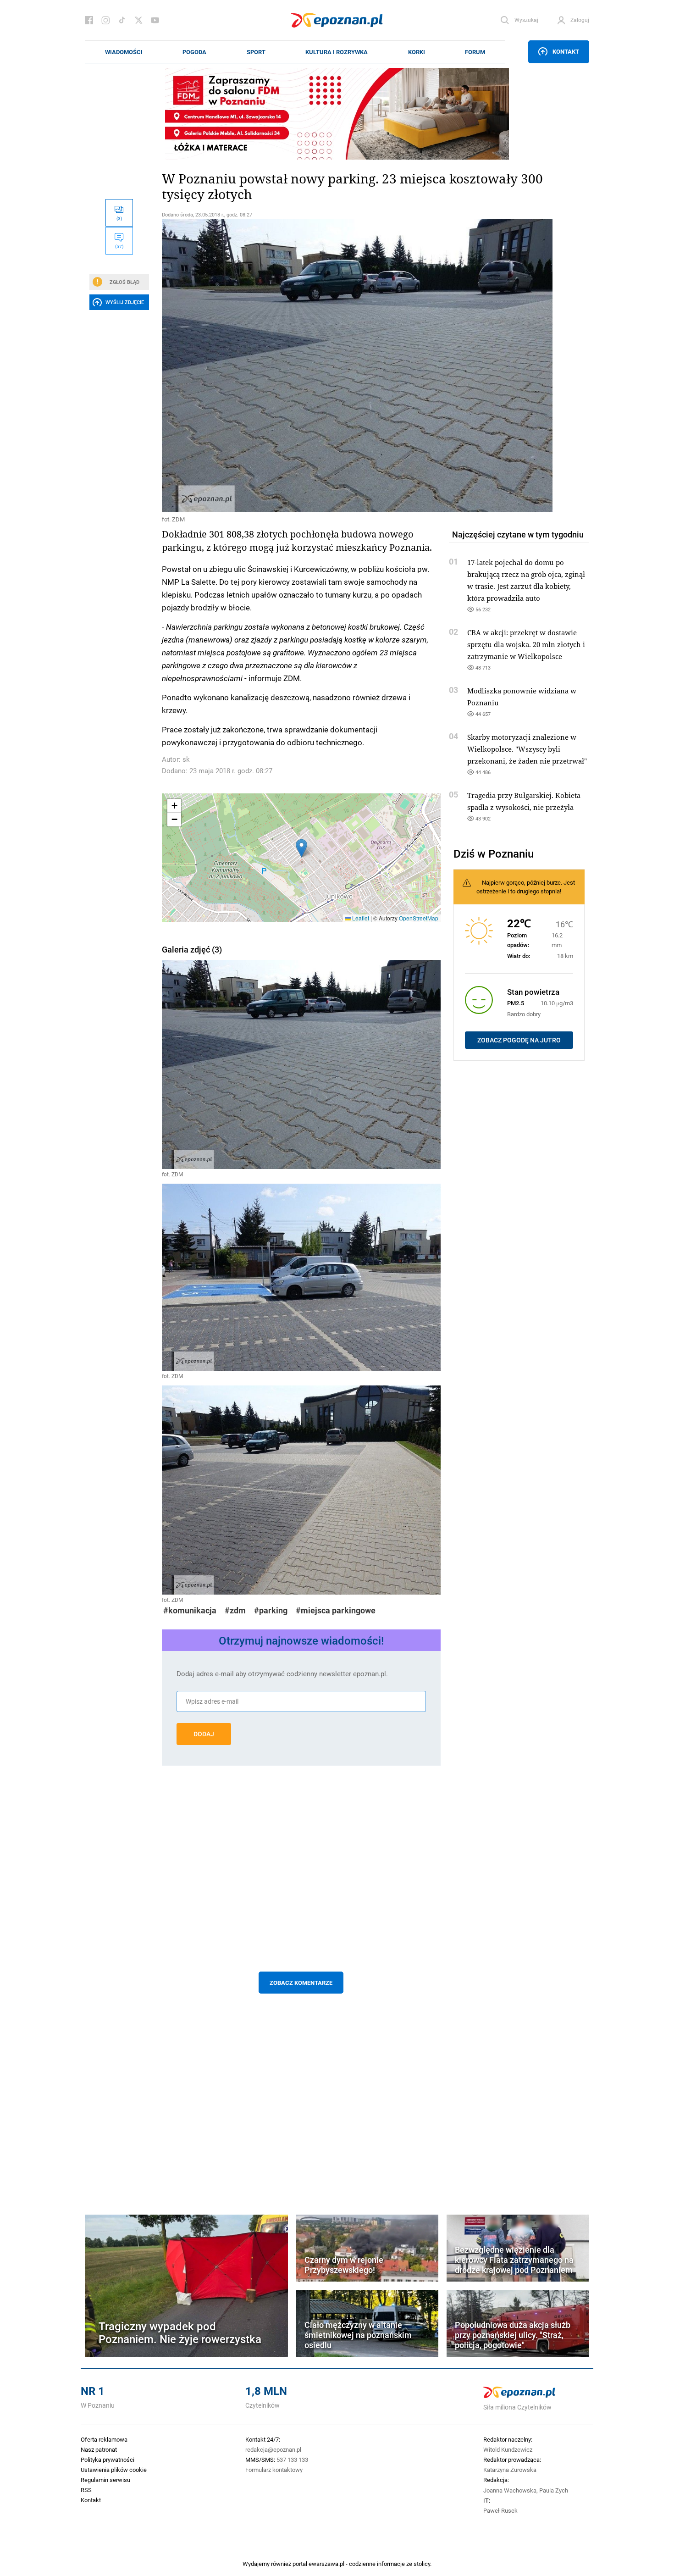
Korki (417, 52)
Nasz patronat (99, 2449)
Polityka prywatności (108, 2460)
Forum (475, 52)
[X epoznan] (138, 20)
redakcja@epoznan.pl (273, 2449)
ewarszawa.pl (326, 2564)
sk (186, 759)
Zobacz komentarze (301, 1983)
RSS (86, 2490)
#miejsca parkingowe (336, 1610)
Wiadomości (124, 52)
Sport (256, 52)
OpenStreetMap (419, 918)
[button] (301, 848)
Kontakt (566, 51)
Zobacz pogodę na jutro (519, 1040)
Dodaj (204, 1734)
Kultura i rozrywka (337, 52)
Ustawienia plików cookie (114, 2470)
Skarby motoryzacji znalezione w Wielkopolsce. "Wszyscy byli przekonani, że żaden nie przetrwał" (527, 749)
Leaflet (360, 918)
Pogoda (194, 52)
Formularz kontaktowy (274, 2470)
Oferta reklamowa (104, 2439)
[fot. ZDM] (301, 366)
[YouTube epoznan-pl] (155, 20)
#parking (271, 1610)
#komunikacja (190, 1610)
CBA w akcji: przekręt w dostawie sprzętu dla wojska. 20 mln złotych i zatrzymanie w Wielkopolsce (526, 644)
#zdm (235, 1610)
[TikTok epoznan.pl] (122, 20)
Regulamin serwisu (105, 2480)
